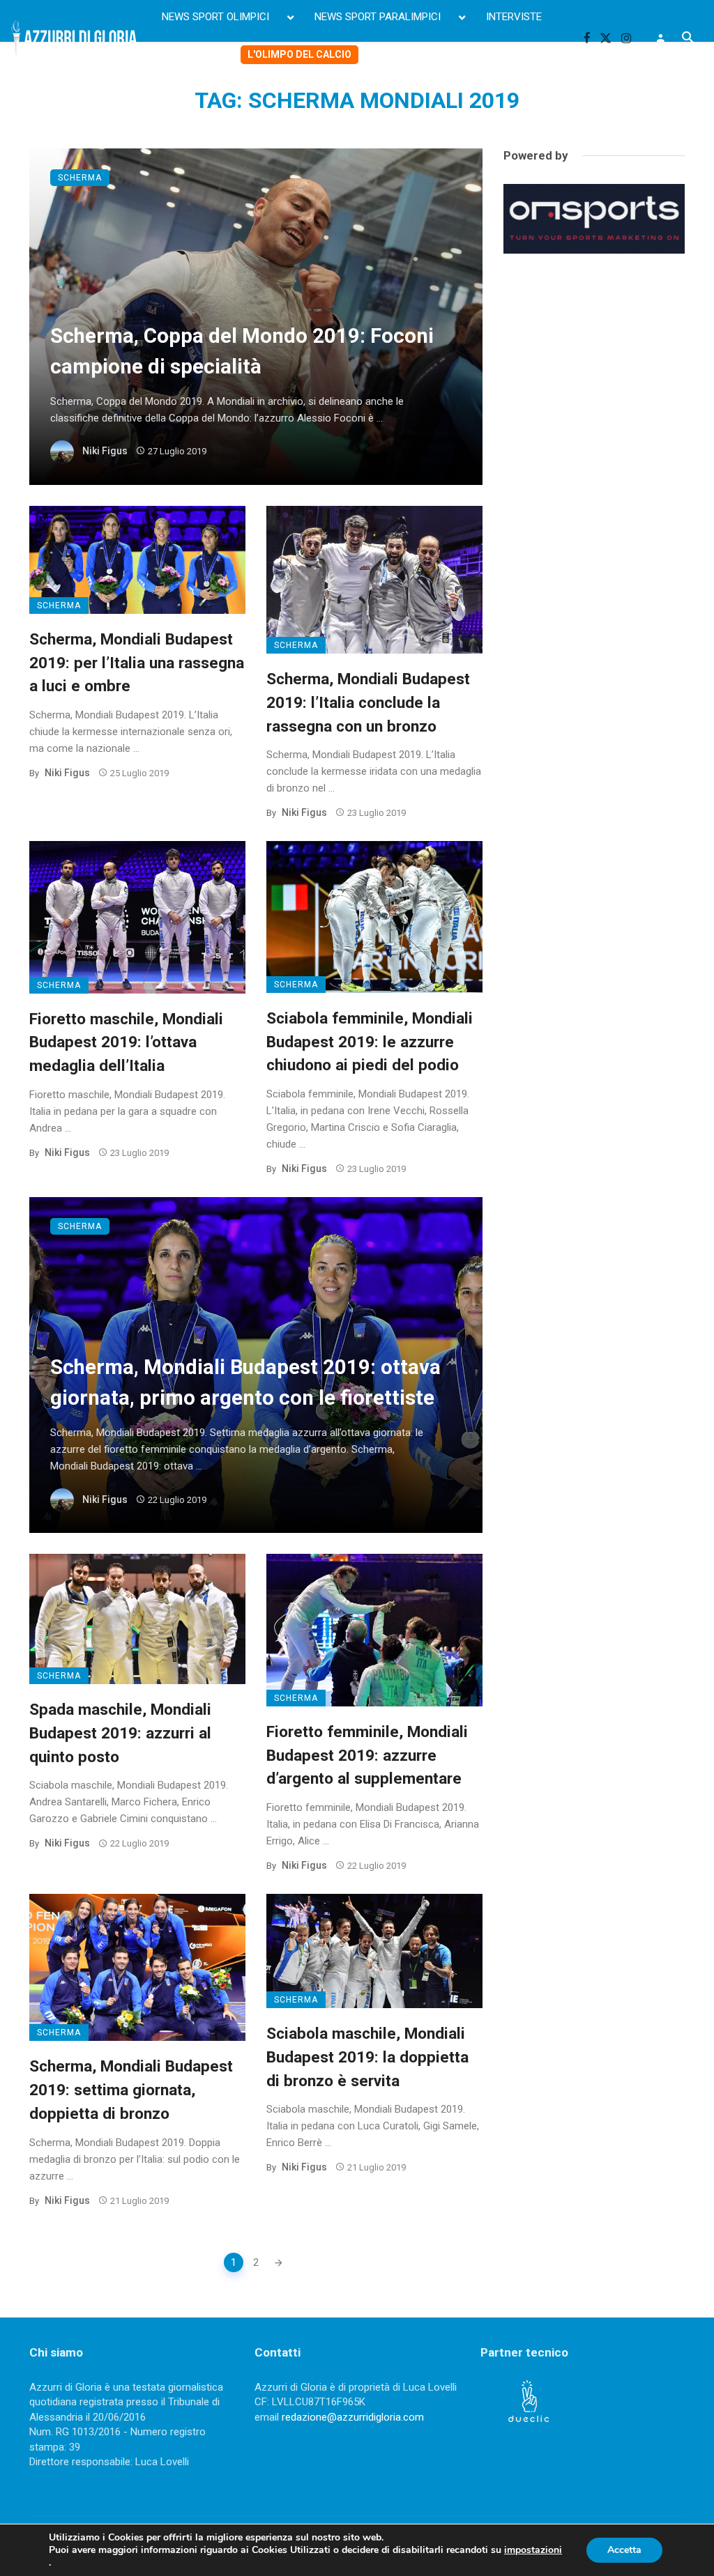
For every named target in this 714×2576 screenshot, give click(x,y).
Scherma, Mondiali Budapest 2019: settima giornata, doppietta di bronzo (131, 2090)
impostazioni (533, 2550)
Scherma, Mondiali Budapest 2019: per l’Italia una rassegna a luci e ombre (137, 663)
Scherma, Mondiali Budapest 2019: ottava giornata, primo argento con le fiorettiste (245, 1382)
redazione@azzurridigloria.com (353, 2417)
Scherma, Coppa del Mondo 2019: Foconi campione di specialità (242, 351)
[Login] (660, 38)
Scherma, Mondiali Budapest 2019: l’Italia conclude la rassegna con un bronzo (368, 702)
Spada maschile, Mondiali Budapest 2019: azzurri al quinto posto (120, 1733)
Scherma (80, 178)
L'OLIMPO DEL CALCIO (299, 54)
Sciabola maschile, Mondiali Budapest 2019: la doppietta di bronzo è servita (367, 2057)
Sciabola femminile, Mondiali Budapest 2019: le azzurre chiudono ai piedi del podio (370, 1042)
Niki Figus (105, 451)
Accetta (624, 2550)
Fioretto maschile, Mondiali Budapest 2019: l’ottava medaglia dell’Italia (126, 1042)
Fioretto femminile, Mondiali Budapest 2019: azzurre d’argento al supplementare (367, 1755)
